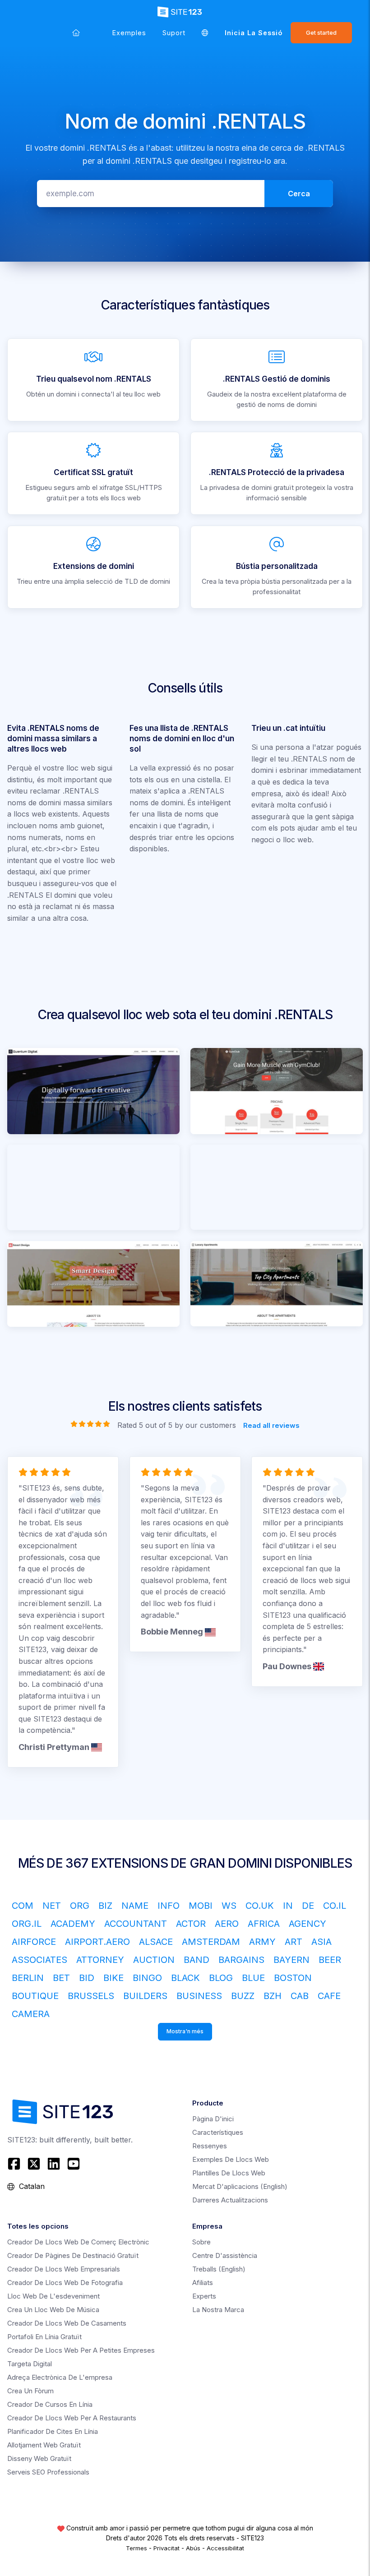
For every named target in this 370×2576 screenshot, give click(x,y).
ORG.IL (27, 1924)
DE (308, 1906)
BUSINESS (199, 1996)
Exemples (129, 33)
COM (23, 1906)
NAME (135, 1906)
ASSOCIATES (39, 1960)
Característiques (218, 2132)
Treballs (219, 2269)
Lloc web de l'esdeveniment (53, 2296)
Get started (321, 33)
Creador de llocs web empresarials (64, 2269)
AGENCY (308, 1924)
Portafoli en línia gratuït (44, 2337)
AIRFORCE (34, 1942)
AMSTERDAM (211, 1942)
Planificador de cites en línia (53, 2431)
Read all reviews (271, 1425)
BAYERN (291, 1960)
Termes (136, 2548)
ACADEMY (73, 1924)
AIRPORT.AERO (97, 1942)
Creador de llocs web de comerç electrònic (78, 2242)
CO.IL (335, 1906)
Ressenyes (210, 2146)
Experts (204, 2296)
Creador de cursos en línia (50, 2404)
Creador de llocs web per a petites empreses (81, 2350)
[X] (34, 2164)
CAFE (329, 1996)
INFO (169, 1906)
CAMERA (31, 2014)
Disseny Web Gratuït (39, 2458)
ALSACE (156, 1942)
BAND (197, 1960)
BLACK (185, 1978)
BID (87, 1978)
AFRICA (264, 1924)
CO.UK (260, 1906)
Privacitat (166, 2548)
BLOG (221, 1978)
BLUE (253, 1978)
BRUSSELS (91, 1996)
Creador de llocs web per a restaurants (72, 2418)
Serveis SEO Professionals (48, 2472)
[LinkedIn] (54, 2164)
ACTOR (191, 1924)
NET (52, 1906)
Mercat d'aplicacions (240, 2186)
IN (288, 1906)
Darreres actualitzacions (230, 2200)
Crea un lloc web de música (53, 2310)
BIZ (105, 1906)
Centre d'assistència (225, 2255)
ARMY (262, 1942)
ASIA (321, 1942)
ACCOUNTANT (136, 1924)
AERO (227, 1924)
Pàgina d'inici (213, 2119)
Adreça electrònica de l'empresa (60, 2377)
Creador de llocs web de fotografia (65, 2283)
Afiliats (203, 2283)
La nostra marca (218, 2310)
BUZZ (243, 1996)
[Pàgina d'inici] (76, 33)
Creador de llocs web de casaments (67, 2323)
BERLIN (28, 1978)
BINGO (147, 1978)
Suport (174, 33)
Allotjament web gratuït (44, 2445)
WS (229, 1906)
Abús (193, 2548)
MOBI (201, 1906)
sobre (201, 2242)
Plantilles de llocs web (229, 2173)
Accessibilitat (225, 2548)
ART (294, 1942)
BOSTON (293, 1978)
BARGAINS (241, 1960)
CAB (300, 1996)
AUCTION (154, 1960)
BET (61, 1978)
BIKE (113, 1978)
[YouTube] (74, 2164)
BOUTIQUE (35, 1996)
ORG (80, 1906)
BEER (330, 1960)
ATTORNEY (100, 1960)
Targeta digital (30, 2364)
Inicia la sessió (254, 33)
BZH (273, 1996)
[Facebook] (15, 2164)
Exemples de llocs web (231, 2159)
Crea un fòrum (30, 2391)
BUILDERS (145, 1996)
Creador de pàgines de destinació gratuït (73, 2255)
